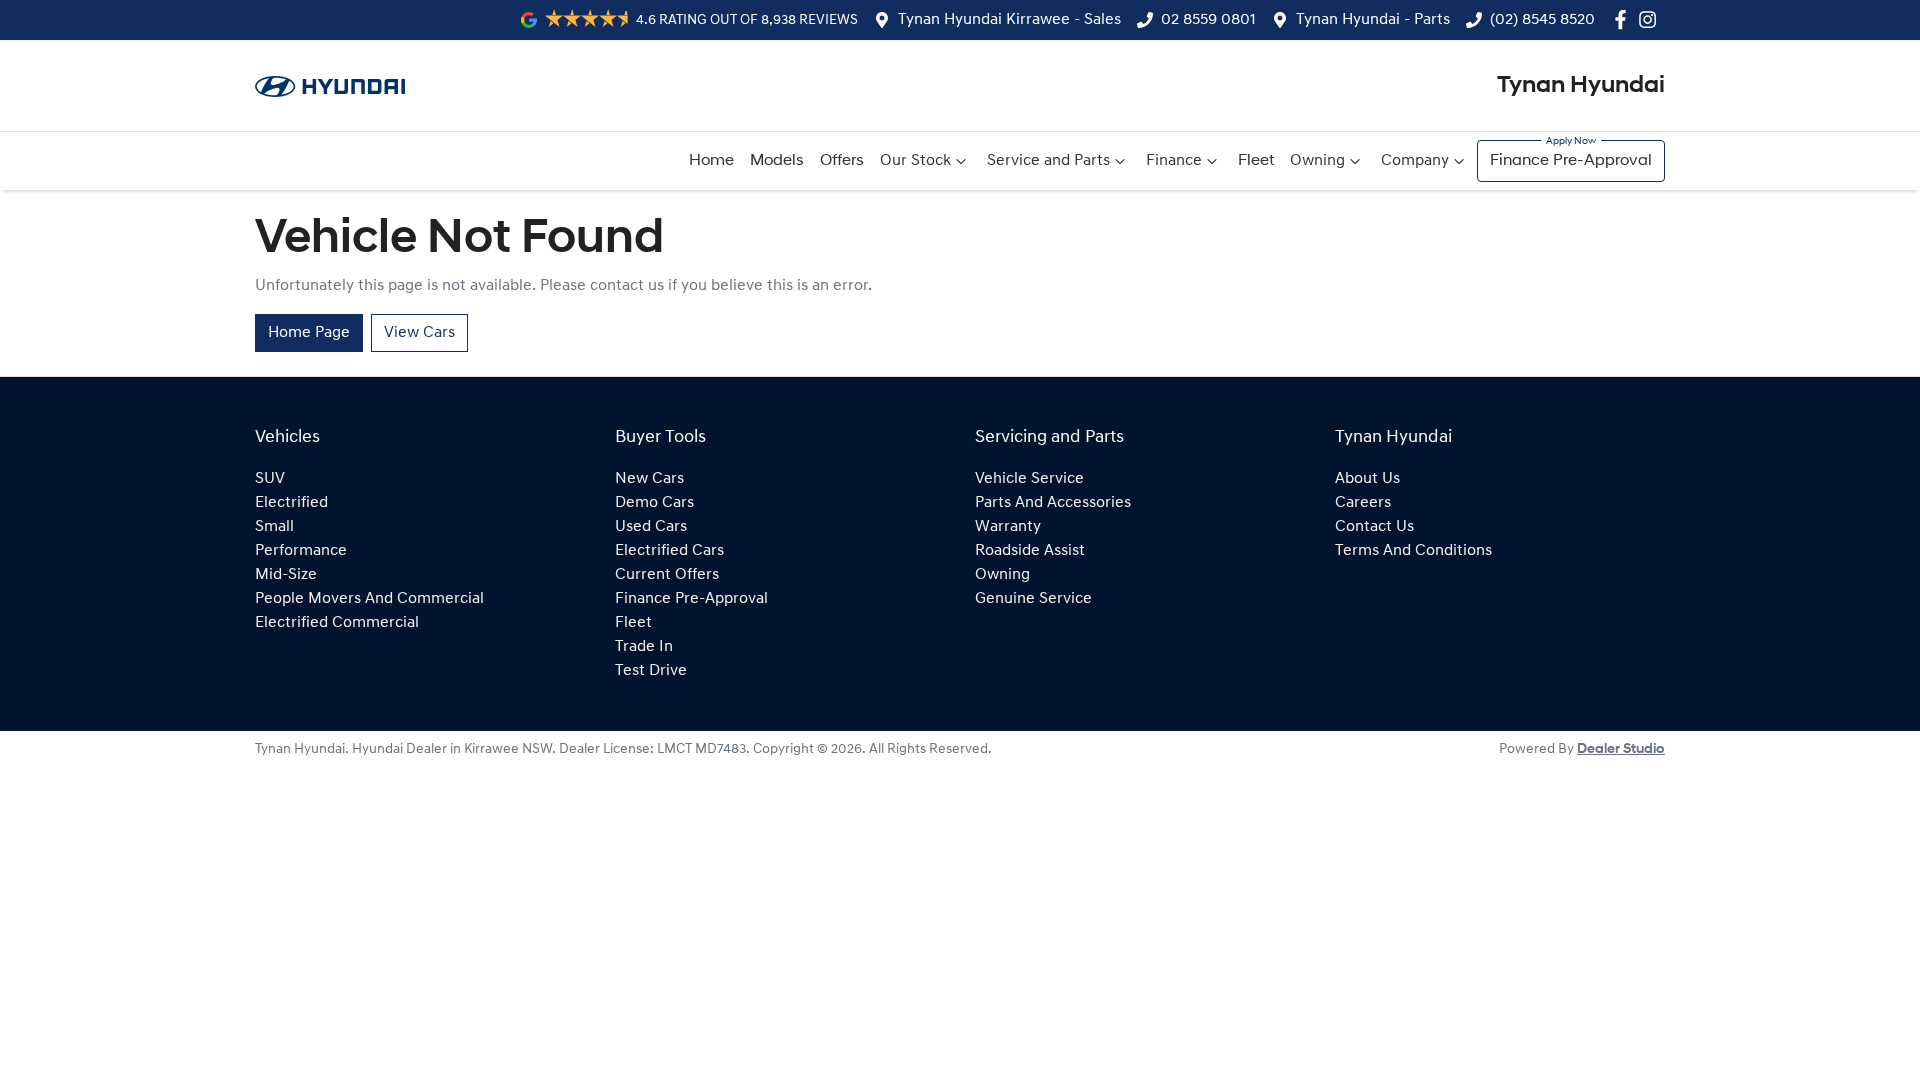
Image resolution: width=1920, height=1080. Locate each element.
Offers (842, 161)
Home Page (309, 333)
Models (777, 161)
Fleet (1256, 161)
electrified (291, 503)
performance (301, 551)
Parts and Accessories (1053, 503)
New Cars (649, 479)
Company (1415, 161)
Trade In (644, 647)
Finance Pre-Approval (1571, 161)
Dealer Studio (1621, 749)
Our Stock (915, 161)
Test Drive (651, 671)
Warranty (1008, 527)
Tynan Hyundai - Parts (1373, 20)
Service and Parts (1048, 161)
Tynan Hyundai (1581, 86)
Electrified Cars (669, 551)
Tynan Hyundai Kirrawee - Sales (1009, 20)
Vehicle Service (1029, 479)
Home (711, 161)
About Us (1367, 479)
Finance (1174, 161)
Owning (1317, 161)
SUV (270, 479)
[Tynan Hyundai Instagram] (1651, 19)
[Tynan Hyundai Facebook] (1624, 19)
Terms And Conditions (1413, 551)
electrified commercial (337, 623)
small (274, 527)
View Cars (419, 333)
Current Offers (667, 575)
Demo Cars (654, 503)
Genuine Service (1033, 599)
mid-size (286, 575)
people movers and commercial (369, 599)
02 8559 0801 (1208, 20)
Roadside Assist (1030, 551)
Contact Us (1374, 527)
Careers (1363, 503)
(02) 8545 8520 (1542, 20)
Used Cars (651, 527)
